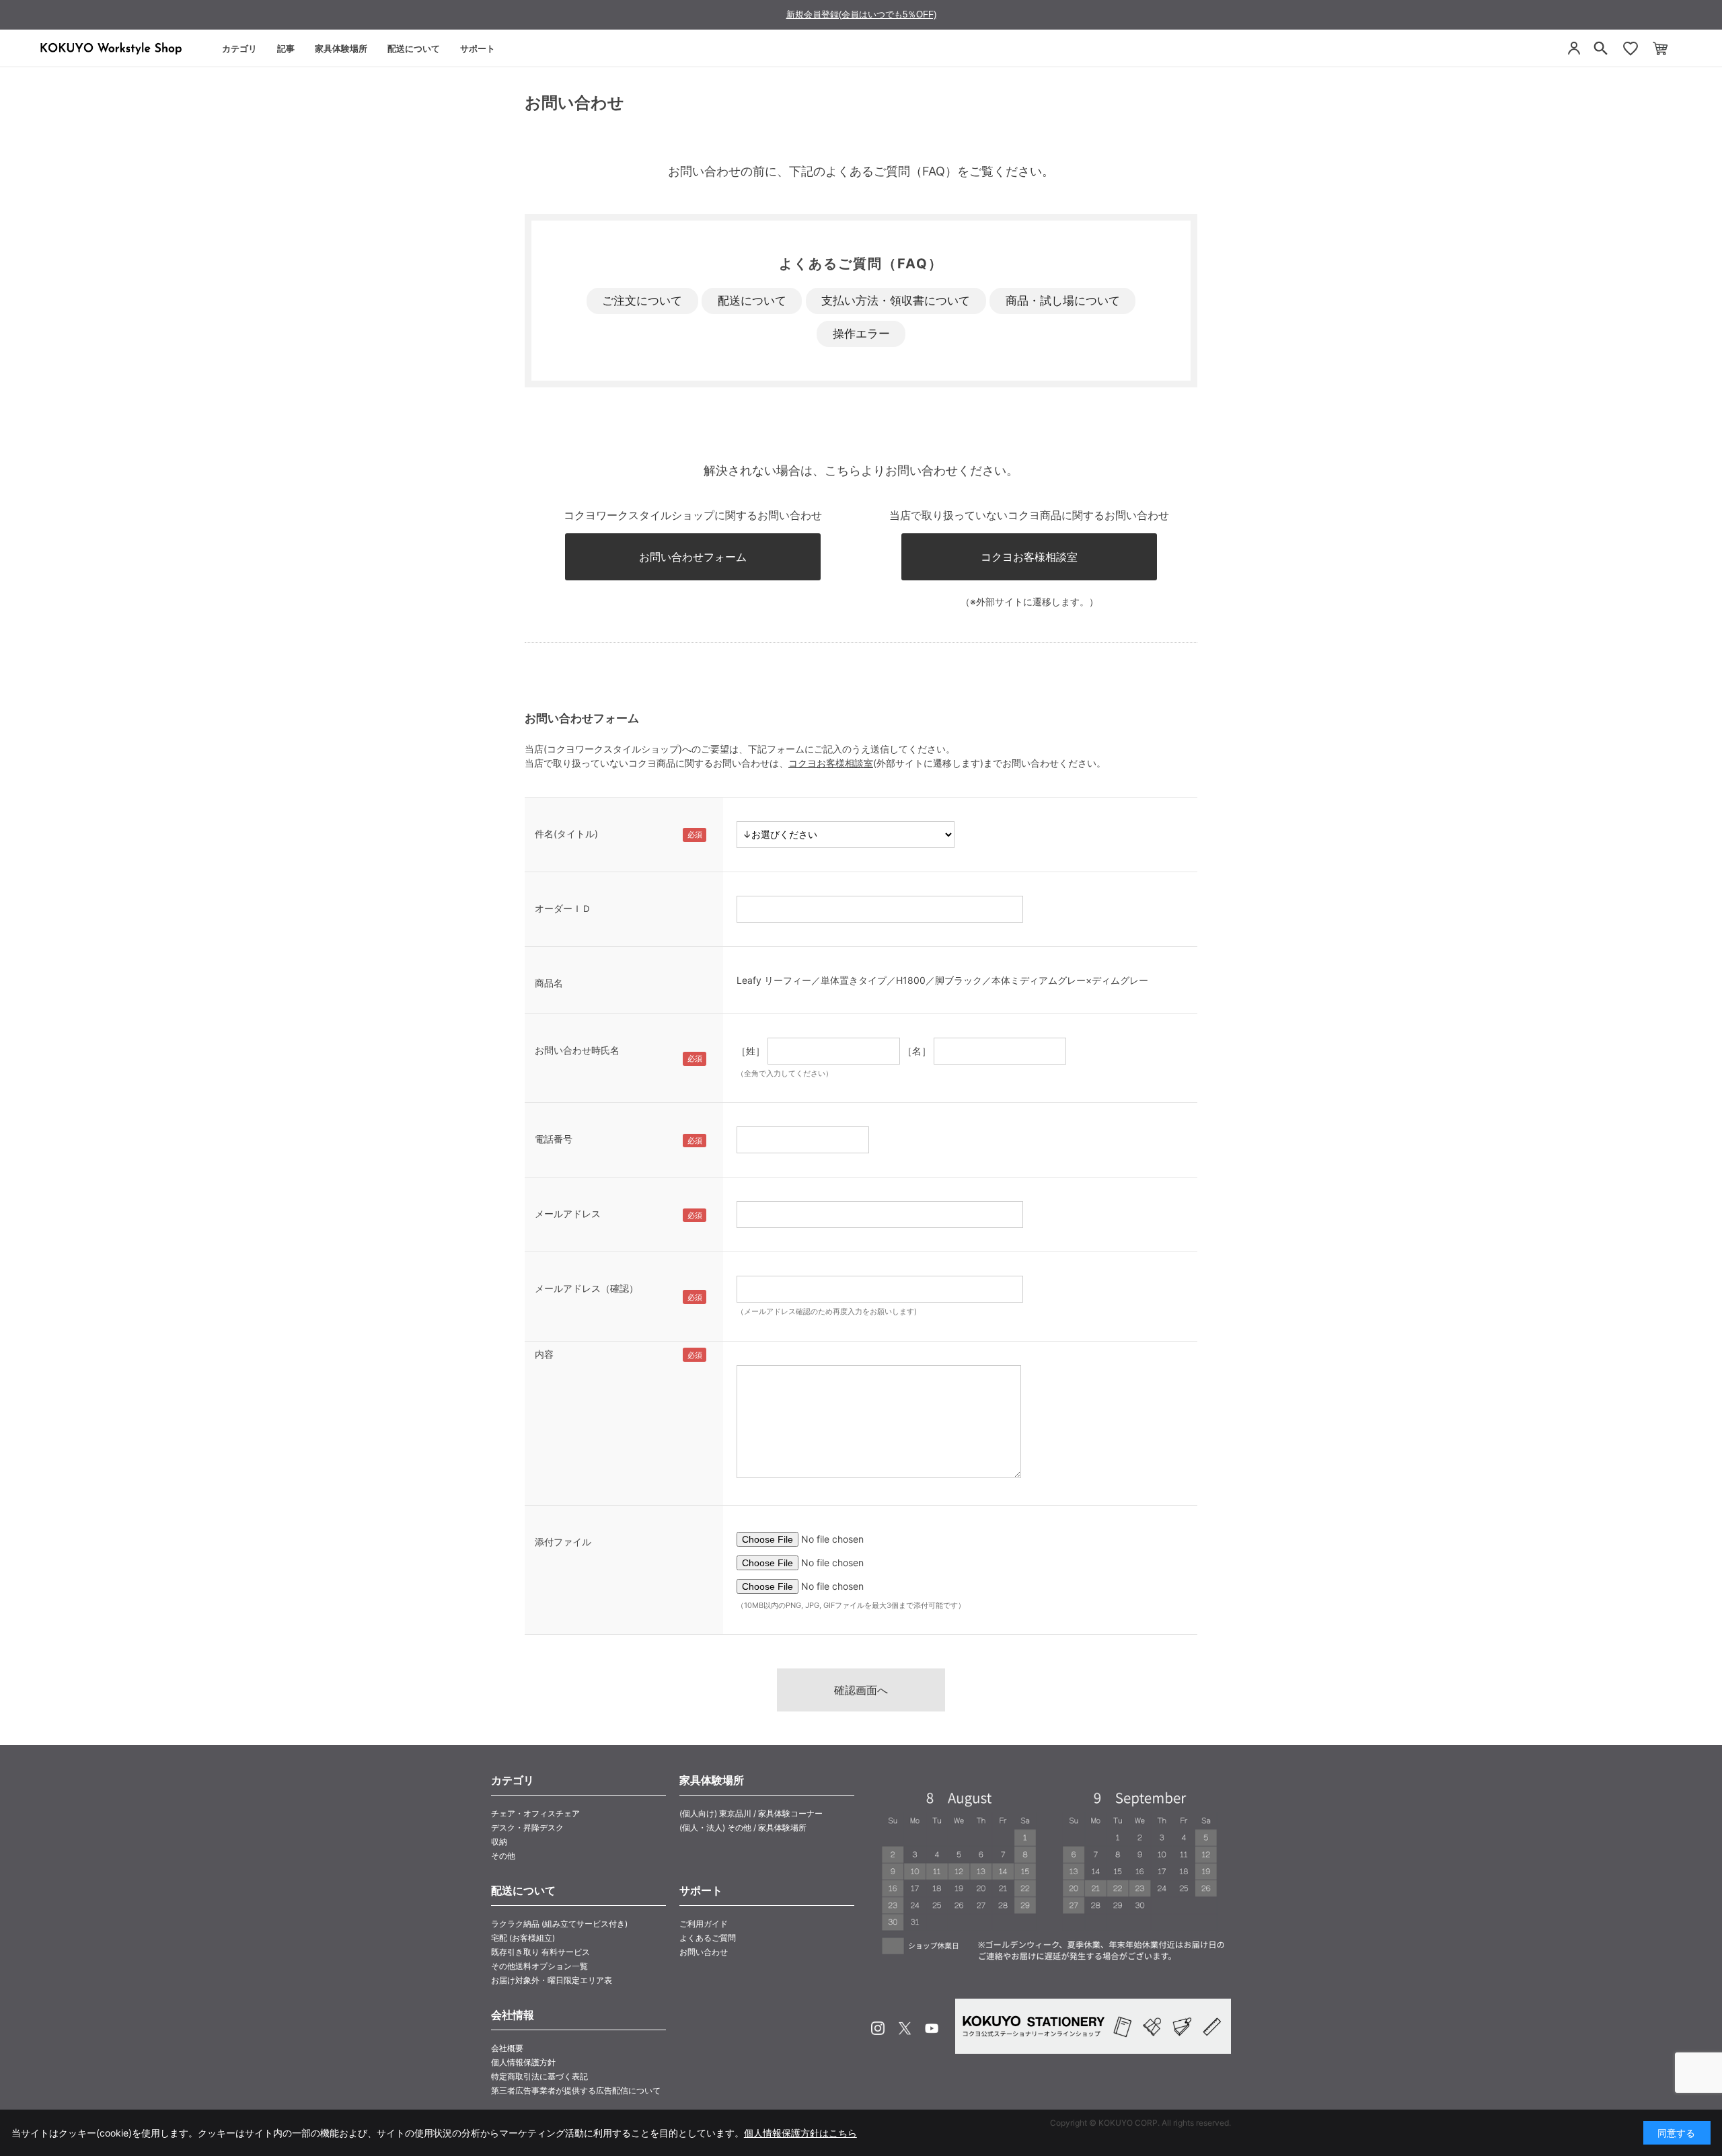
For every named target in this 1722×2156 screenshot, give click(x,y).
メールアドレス (568, 1214)
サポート (478, 48)
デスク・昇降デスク (527, 1827)
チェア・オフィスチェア (535, 1813)
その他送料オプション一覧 (539, 1966)
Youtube (932, 2028)
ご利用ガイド (704, 1924)
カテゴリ (239, 48)
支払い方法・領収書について (896, 301)
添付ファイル (563, 1542)
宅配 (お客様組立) (523, 1938)
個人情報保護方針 (523, 2062)
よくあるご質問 (708, 1938)
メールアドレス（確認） (587, 1288)
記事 (286, 48)
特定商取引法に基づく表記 (539, 2076)
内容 (544, 1354)
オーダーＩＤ (563, 908)
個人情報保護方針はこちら (800, 2133)
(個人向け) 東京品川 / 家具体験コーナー (751, 1813)
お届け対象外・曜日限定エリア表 (552, 1980)
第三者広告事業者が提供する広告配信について (576, 2090)
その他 (503, 1856)
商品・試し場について (1063, 301)
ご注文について (642, 301)
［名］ (917, 1051)
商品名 (549, 983)
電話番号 (554, 1139)
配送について (414, 48)
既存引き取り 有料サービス (540, 1952)
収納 (499, 1842)
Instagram (878, 2028)
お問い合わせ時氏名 (577, 1050)
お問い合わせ (704, 1952)
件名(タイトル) (566, 834)
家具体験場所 (341, 48)
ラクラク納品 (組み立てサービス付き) (559, 1924)
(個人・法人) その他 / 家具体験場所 (743, 1827)
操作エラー (861, 334)
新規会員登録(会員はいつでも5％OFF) (861, 14)
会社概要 (507, 2048)
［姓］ (751, 1051)
